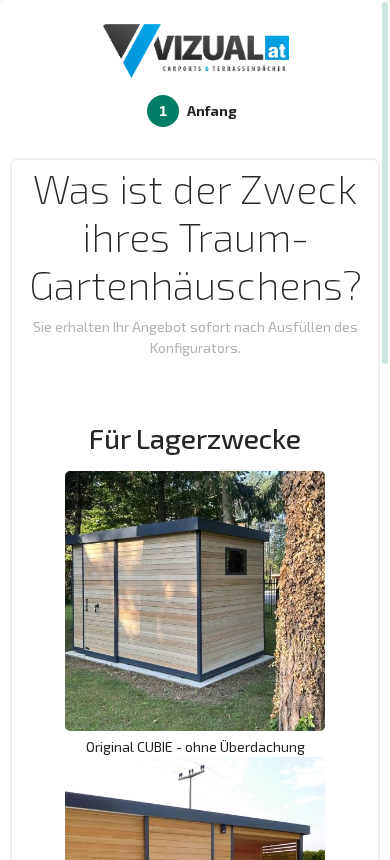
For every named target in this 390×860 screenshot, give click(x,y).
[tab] (195, 111)
